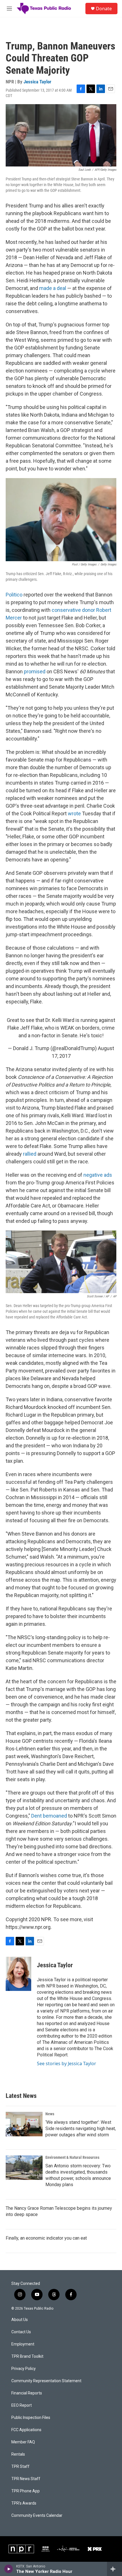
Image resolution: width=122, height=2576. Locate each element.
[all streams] (114, 2569)
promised (35, 671)
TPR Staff (20, 2467)
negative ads (98, 1175)
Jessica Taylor (37, 82)
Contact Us (21, 2332)
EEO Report (22, 2405)
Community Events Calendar (37, 2516)
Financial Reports (27, 2393)
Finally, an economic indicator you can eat (46, 2238)
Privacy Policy (24, 2369)
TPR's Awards (24, 2503)
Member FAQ (23, 2442)
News (50, 2114)
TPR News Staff (26, 2479)
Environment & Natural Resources (72, 2157)
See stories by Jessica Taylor (67, 2063)
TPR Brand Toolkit (27, 2356)
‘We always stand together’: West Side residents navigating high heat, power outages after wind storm (81, 2129)
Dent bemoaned (49, 1816)
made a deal (53, 288)
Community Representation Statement (46, 2381)
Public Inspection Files (31, 2418)
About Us (20, 2320)
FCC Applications (26, 2430)
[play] (9, 2569)
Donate (104, 9)
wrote (74, 813)
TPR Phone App (26, 2491)
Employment (23, 2344)
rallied (30, 1154)
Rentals (18, 2454)
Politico (14, 595)
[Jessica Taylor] (18, 1974)
